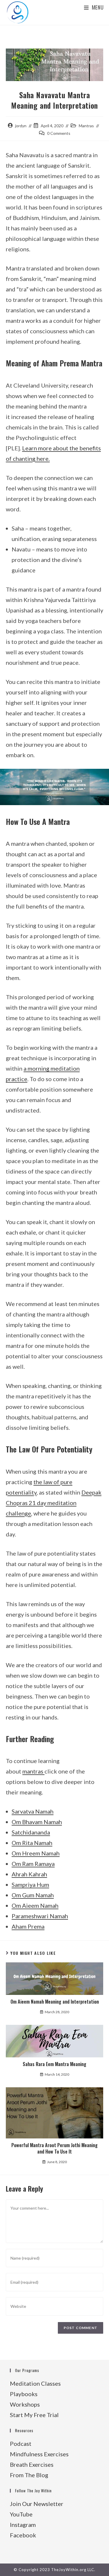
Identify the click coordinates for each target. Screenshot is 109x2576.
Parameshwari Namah (40, 1916)
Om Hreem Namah (36, 1853)
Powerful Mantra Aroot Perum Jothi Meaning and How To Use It (54, 2148)
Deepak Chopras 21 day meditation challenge (54, 1503)
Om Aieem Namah (35, 1905)
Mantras (86, 126)
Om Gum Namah (33, 1895)
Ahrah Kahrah (29, 1874)
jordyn (21, 126)
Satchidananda (31, 1832)
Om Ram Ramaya (33, 1864)
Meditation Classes (35, 2383)
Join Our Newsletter (37, 2504)
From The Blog (29, 2475)
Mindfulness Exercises (39, 2454)
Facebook (23, 2535)
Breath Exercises (32, 2464)
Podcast (21, 2444)
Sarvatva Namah (33, 1811)
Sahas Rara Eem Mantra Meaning (54, 2064)
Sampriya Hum (30, 1884)
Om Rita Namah (32, 1843)
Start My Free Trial (34, 2415)
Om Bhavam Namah (37, 1822)
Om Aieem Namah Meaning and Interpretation (55, 2002)
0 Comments (59, 133)
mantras (33, 1771)
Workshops (25, 2404)
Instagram (23, 2525)
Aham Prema (28, 1926)
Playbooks (24, 2394)
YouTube (21, 2514)
